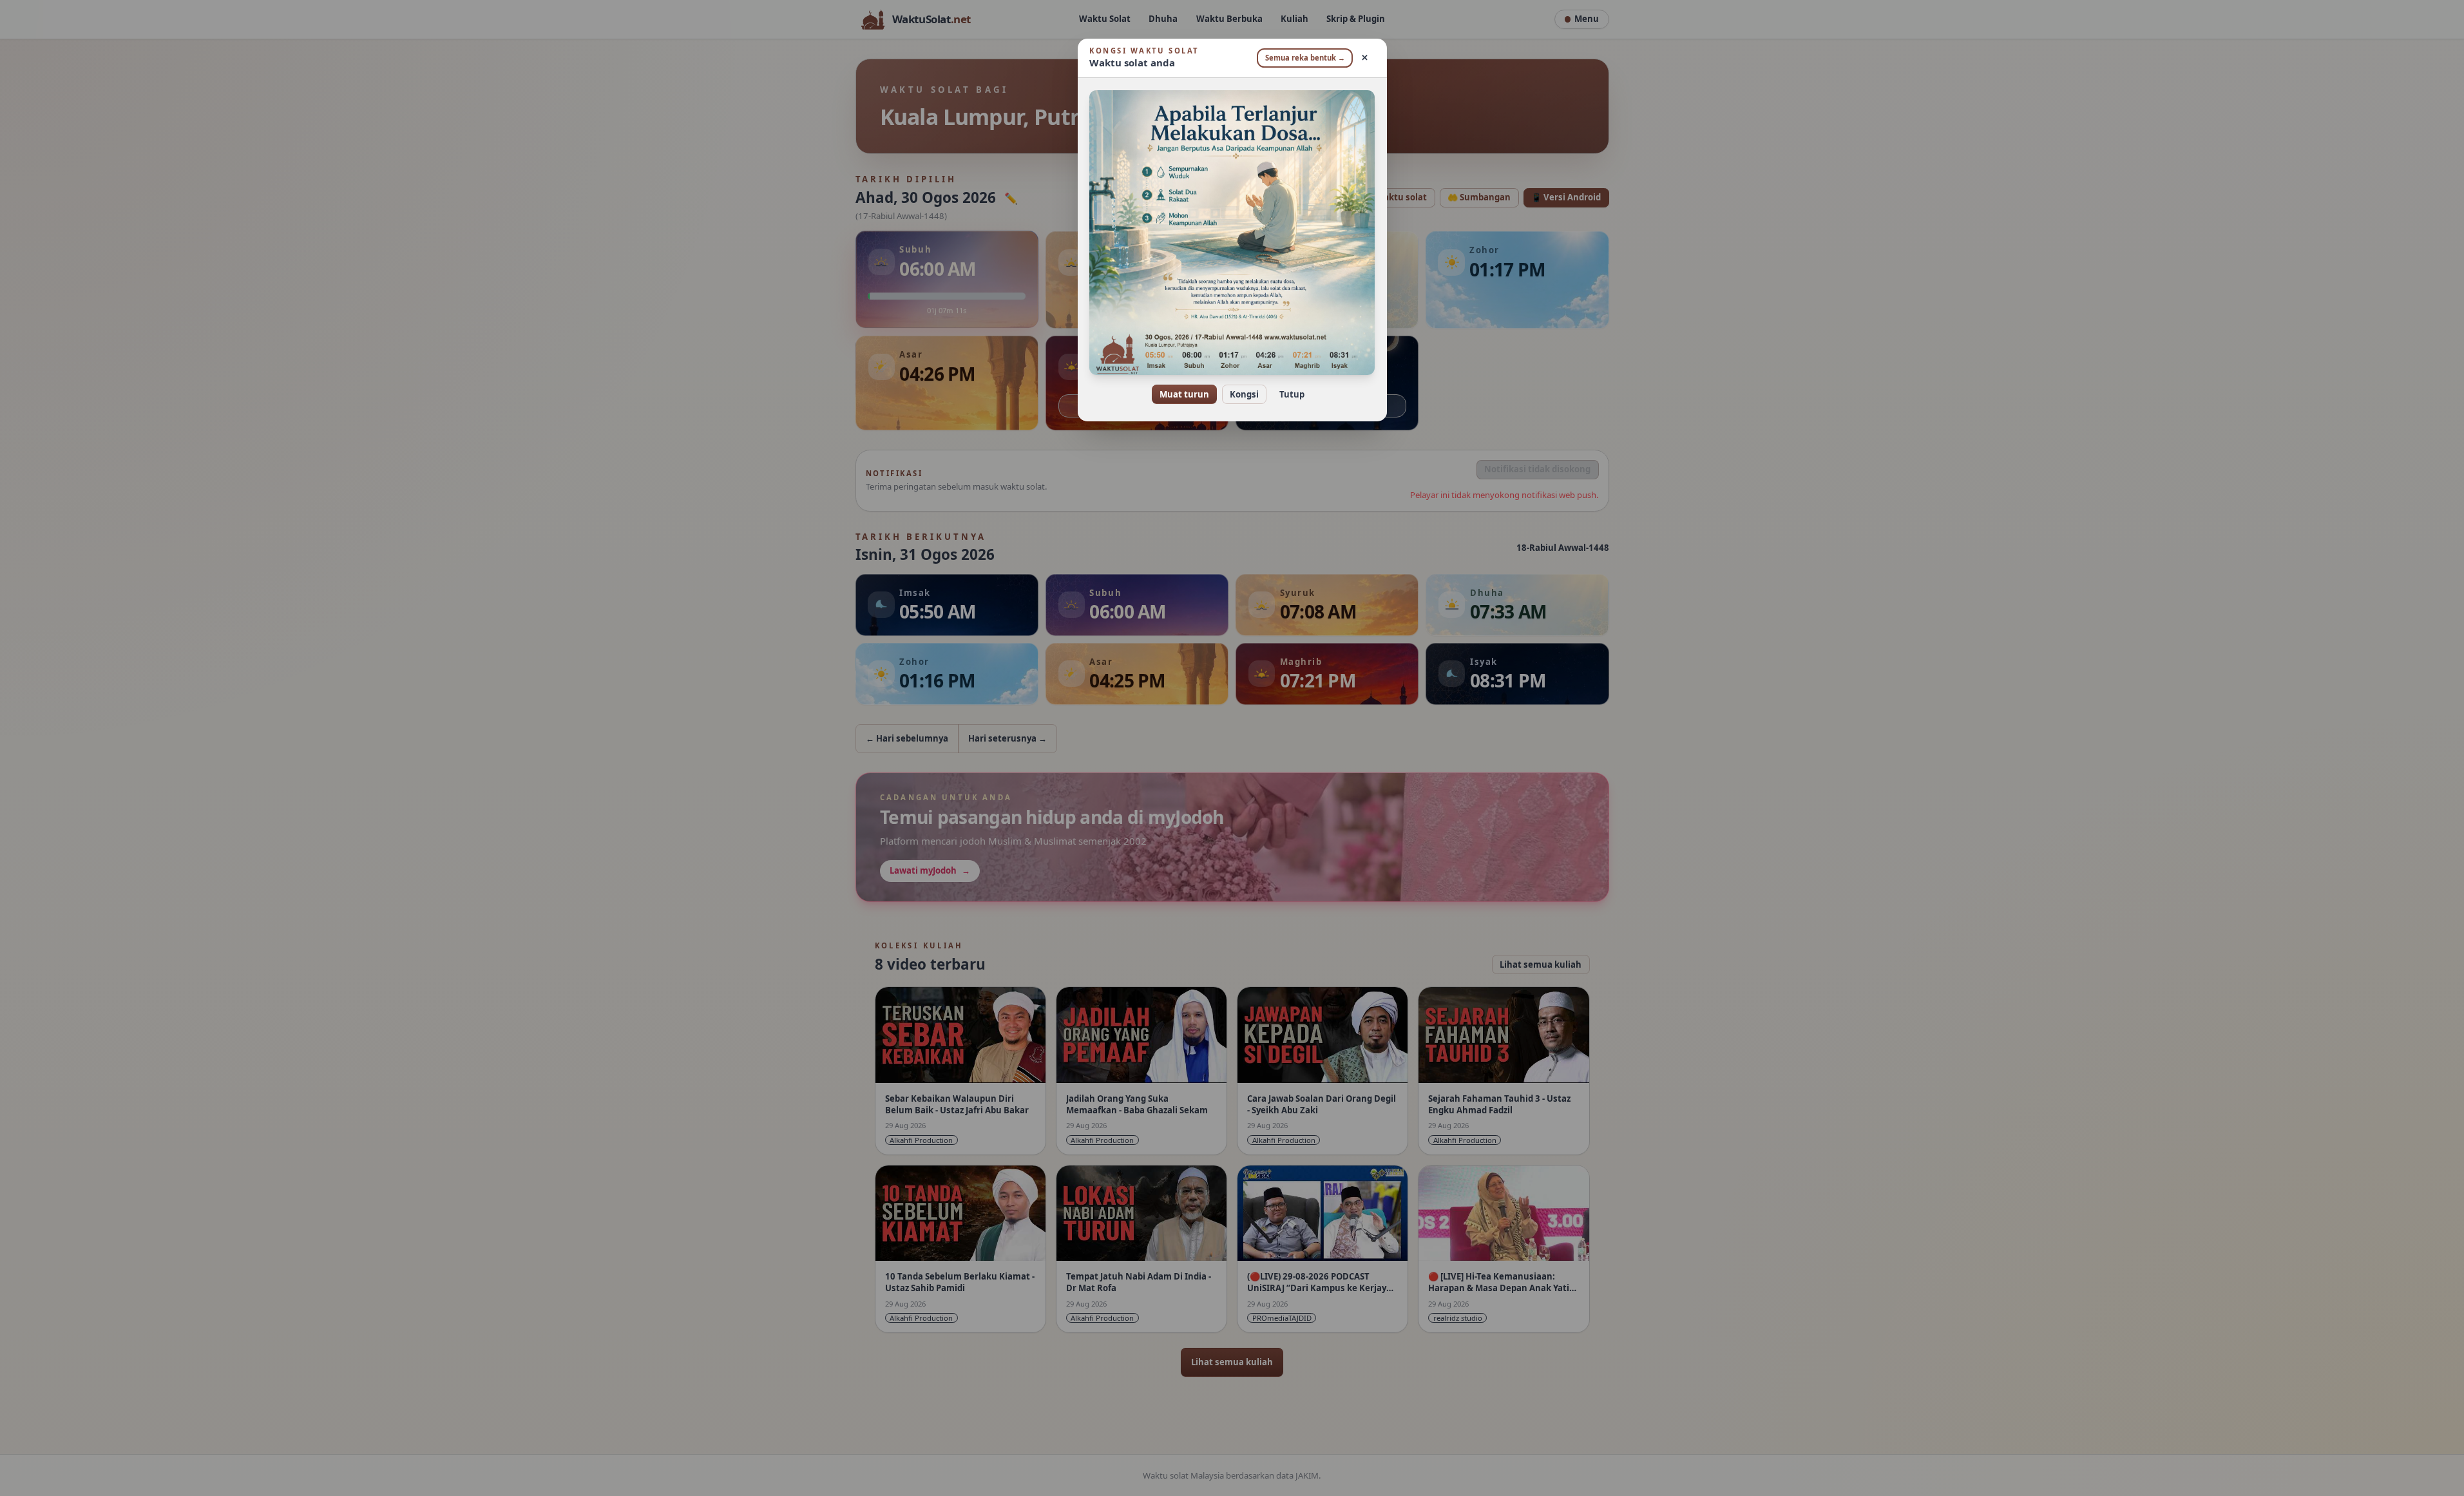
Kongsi (1244, 394)
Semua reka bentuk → (1305, 58)
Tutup (1292, 394)
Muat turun (1184, 394)
